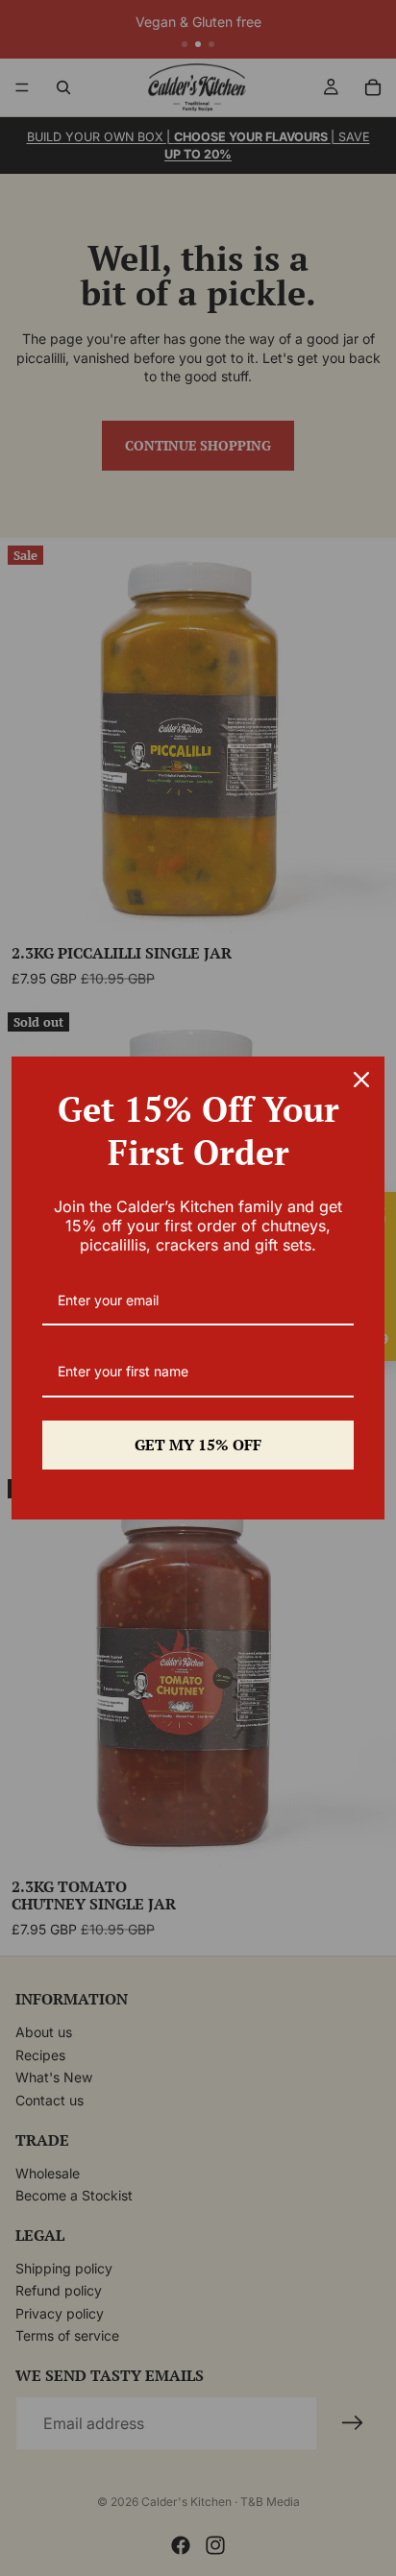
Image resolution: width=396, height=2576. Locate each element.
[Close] (361, 1080)
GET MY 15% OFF (198, 1445)
